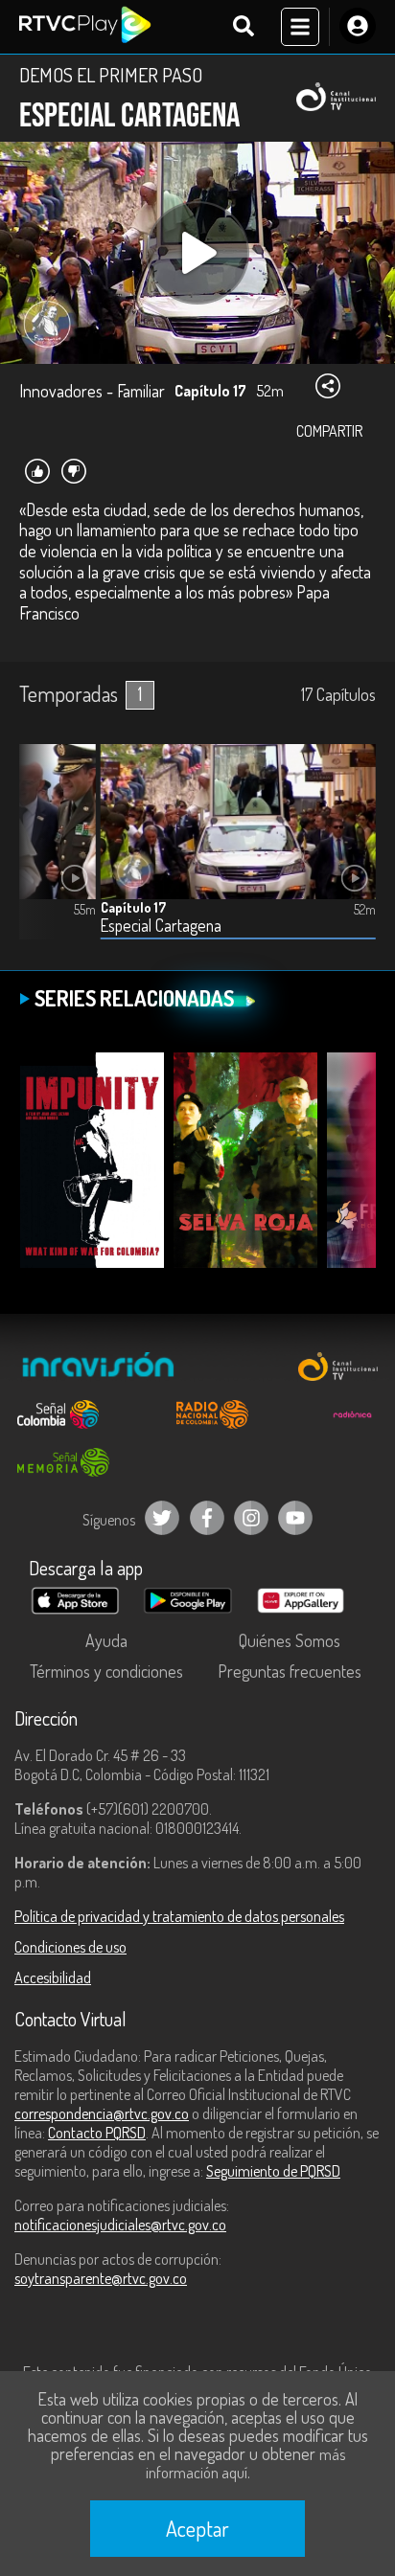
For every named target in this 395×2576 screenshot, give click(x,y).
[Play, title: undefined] (197, 253)
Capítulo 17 (133, 907)
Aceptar (197, 2528)
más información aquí (245, 2463)
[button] (43, 856)
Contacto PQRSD (97, 2133)
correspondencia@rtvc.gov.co (102, 2113)
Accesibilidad (53, 1977)
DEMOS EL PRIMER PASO (111, 75)
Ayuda (106, 1640)
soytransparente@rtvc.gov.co (101, 2278)
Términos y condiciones (106, 1671)
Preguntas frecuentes (290, 1671)
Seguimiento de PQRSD (273, 2171)
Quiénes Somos (290, 1640)
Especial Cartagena (161, 926)
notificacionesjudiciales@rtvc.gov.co (120, 2225)
